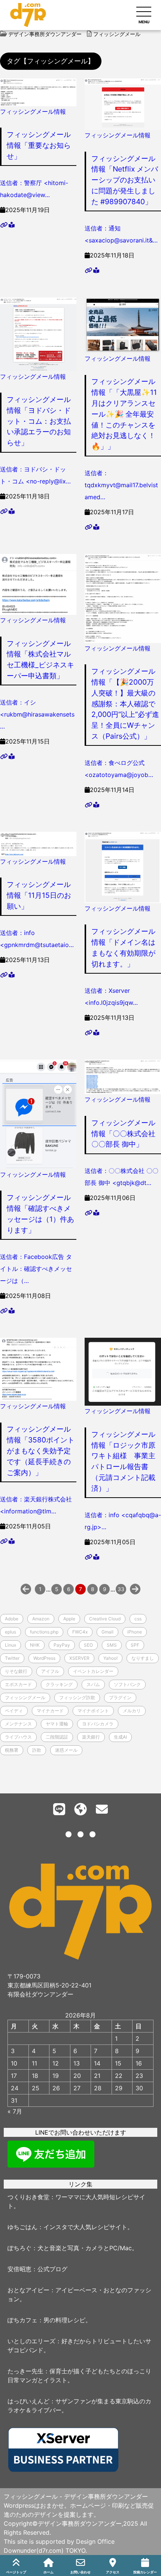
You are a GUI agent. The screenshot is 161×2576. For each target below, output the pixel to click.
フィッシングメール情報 (33, 111)
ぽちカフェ (22, 2320)
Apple (69, 1619)
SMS (112, 1645)
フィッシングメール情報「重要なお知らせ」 (39, 145)
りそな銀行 (16, 1671)
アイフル (50, 1671)
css (138, 1619)
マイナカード (50, 1711)
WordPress (44, 1658)
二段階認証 (57, 1737)
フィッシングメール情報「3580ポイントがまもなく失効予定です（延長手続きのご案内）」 (41, 1451)
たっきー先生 (25, 2371)
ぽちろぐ (19, 2248)
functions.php (44, 1632)
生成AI (120, 1737)
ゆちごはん (22, 2227)
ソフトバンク (127, 1684)
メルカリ (132, 1711)
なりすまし (143, 1658)
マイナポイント (93, 1711)
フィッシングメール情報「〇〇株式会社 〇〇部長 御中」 (123, 1134)
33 (121, 1589)
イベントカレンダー (93, 1671)
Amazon (41, 1619)
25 (36, 2088)
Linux (10, 1645)
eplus (10, 1632)
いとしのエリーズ (31, 2341)
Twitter (12, 1658)
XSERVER (79, 1658)
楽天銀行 (91, 1737)
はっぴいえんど (28, 2401)
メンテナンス (18, 1724)
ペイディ (14, 1711)
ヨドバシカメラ (98, 1724)
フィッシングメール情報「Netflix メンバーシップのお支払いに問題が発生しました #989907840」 (125, 180)
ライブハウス (18, 1737)
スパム (93, 1684)
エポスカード (18, 1684)
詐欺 (37, 1750)
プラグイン (120, 1698)
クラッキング (59, 1684)
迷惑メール (66, 1750)
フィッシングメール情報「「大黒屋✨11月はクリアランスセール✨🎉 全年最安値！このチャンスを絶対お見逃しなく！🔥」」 (124, 414)
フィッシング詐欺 (77, 1698)
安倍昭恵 (19, 2269)
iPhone (135, 1632)
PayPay (62, 1645)
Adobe (12, 1619)
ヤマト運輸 (57, 1724)
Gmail (107, 1632)
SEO (88, 1645)
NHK (35, 1645)
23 (139, 2076)
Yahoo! (110, 1658)
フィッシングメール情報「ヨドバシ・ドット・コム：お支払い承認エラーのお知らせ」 (39, 421)
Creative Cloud (105, 1619)
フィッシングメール (25, 1698)
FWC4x (80, 1632)
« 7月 (15, 2111)
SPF (135, 1645)
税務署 (12, 1750)
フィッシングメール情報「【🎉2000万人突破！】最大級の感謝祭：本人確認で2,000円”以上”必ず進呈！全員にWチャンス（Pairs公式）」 (125, 704)
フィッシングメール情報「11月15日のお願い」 (39, 895)
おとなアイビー (28, 2290)
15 (118, 2063)
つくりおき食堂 (28, 2197)
